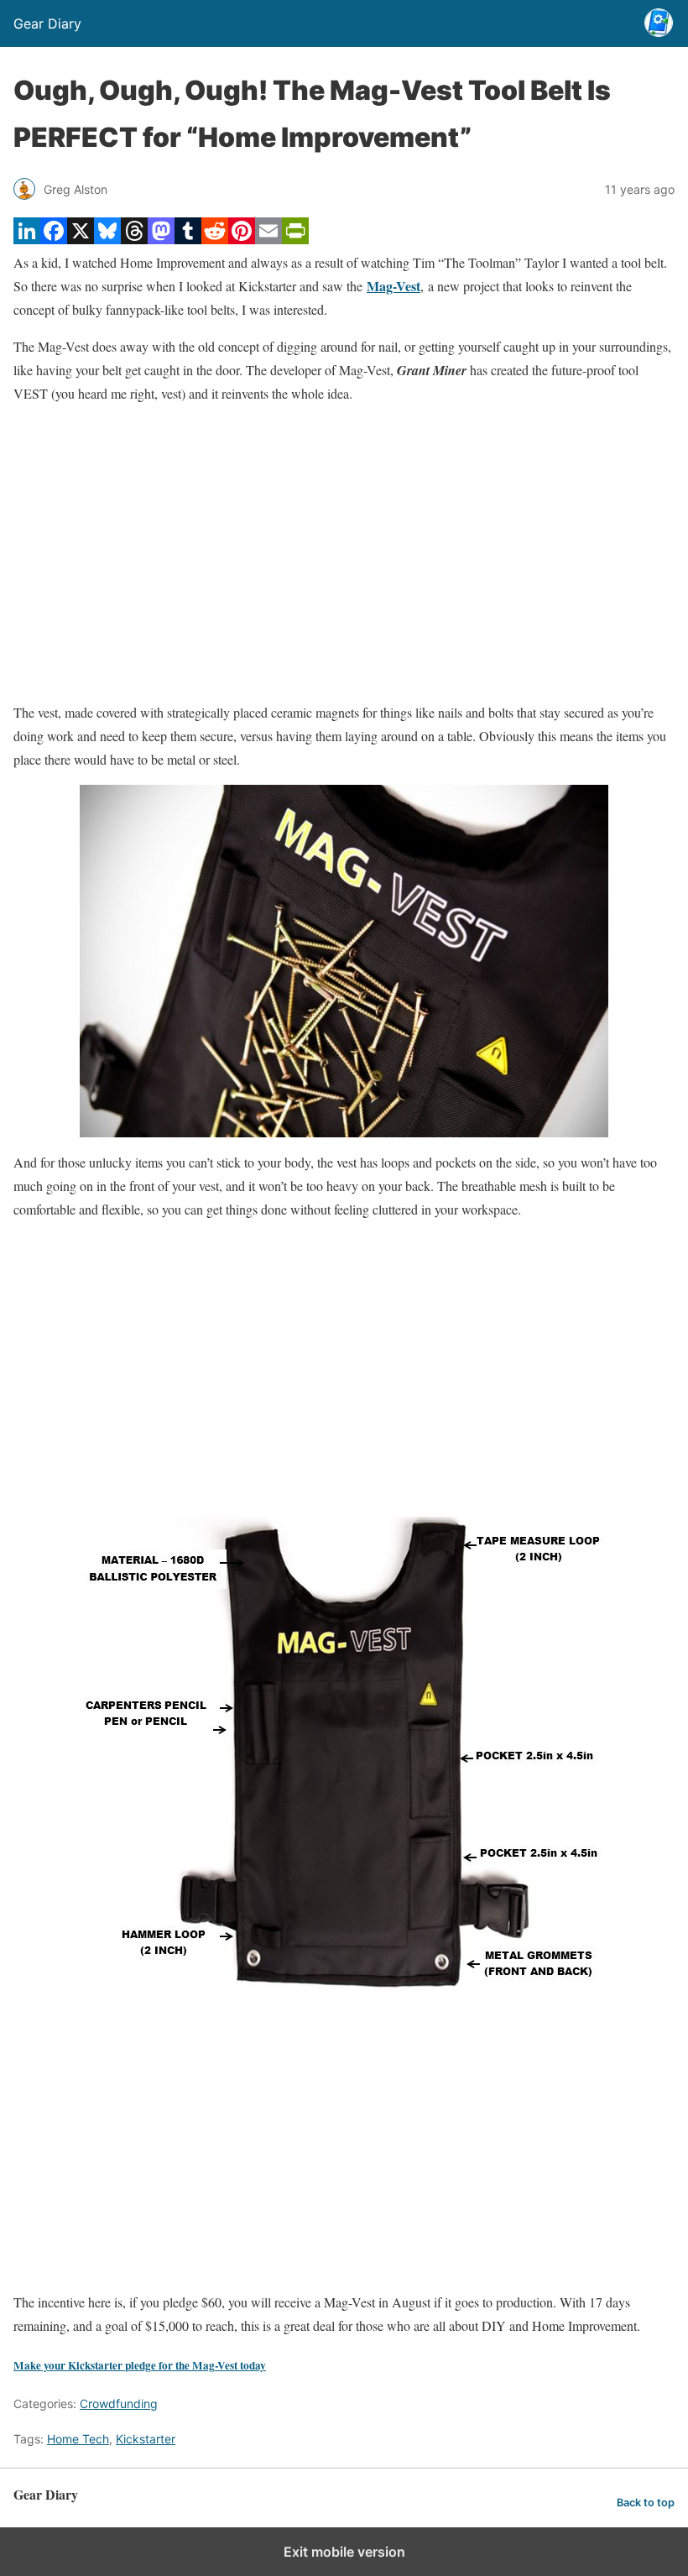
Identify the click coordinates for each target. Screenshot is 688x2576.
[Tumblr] (188, 239)
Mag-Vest (394, 286)
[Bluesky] (107, 239)
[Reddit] (215, 239)
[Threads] (134, 239)
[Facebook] (54, 239)
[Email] (268, 239)
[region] (344, 553)
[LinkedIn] (27, 239)
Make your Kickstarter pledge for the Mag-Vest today (140, 2365)
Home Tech (78, 2439)
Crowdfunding (119, 2404)
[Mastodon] (161, 239)
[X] (81, 239)
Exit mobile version (344, 2552)
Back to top (646, 2503)
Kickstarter (146, 2439)
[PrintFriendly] (295, 239)
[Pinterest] (242, 239)
